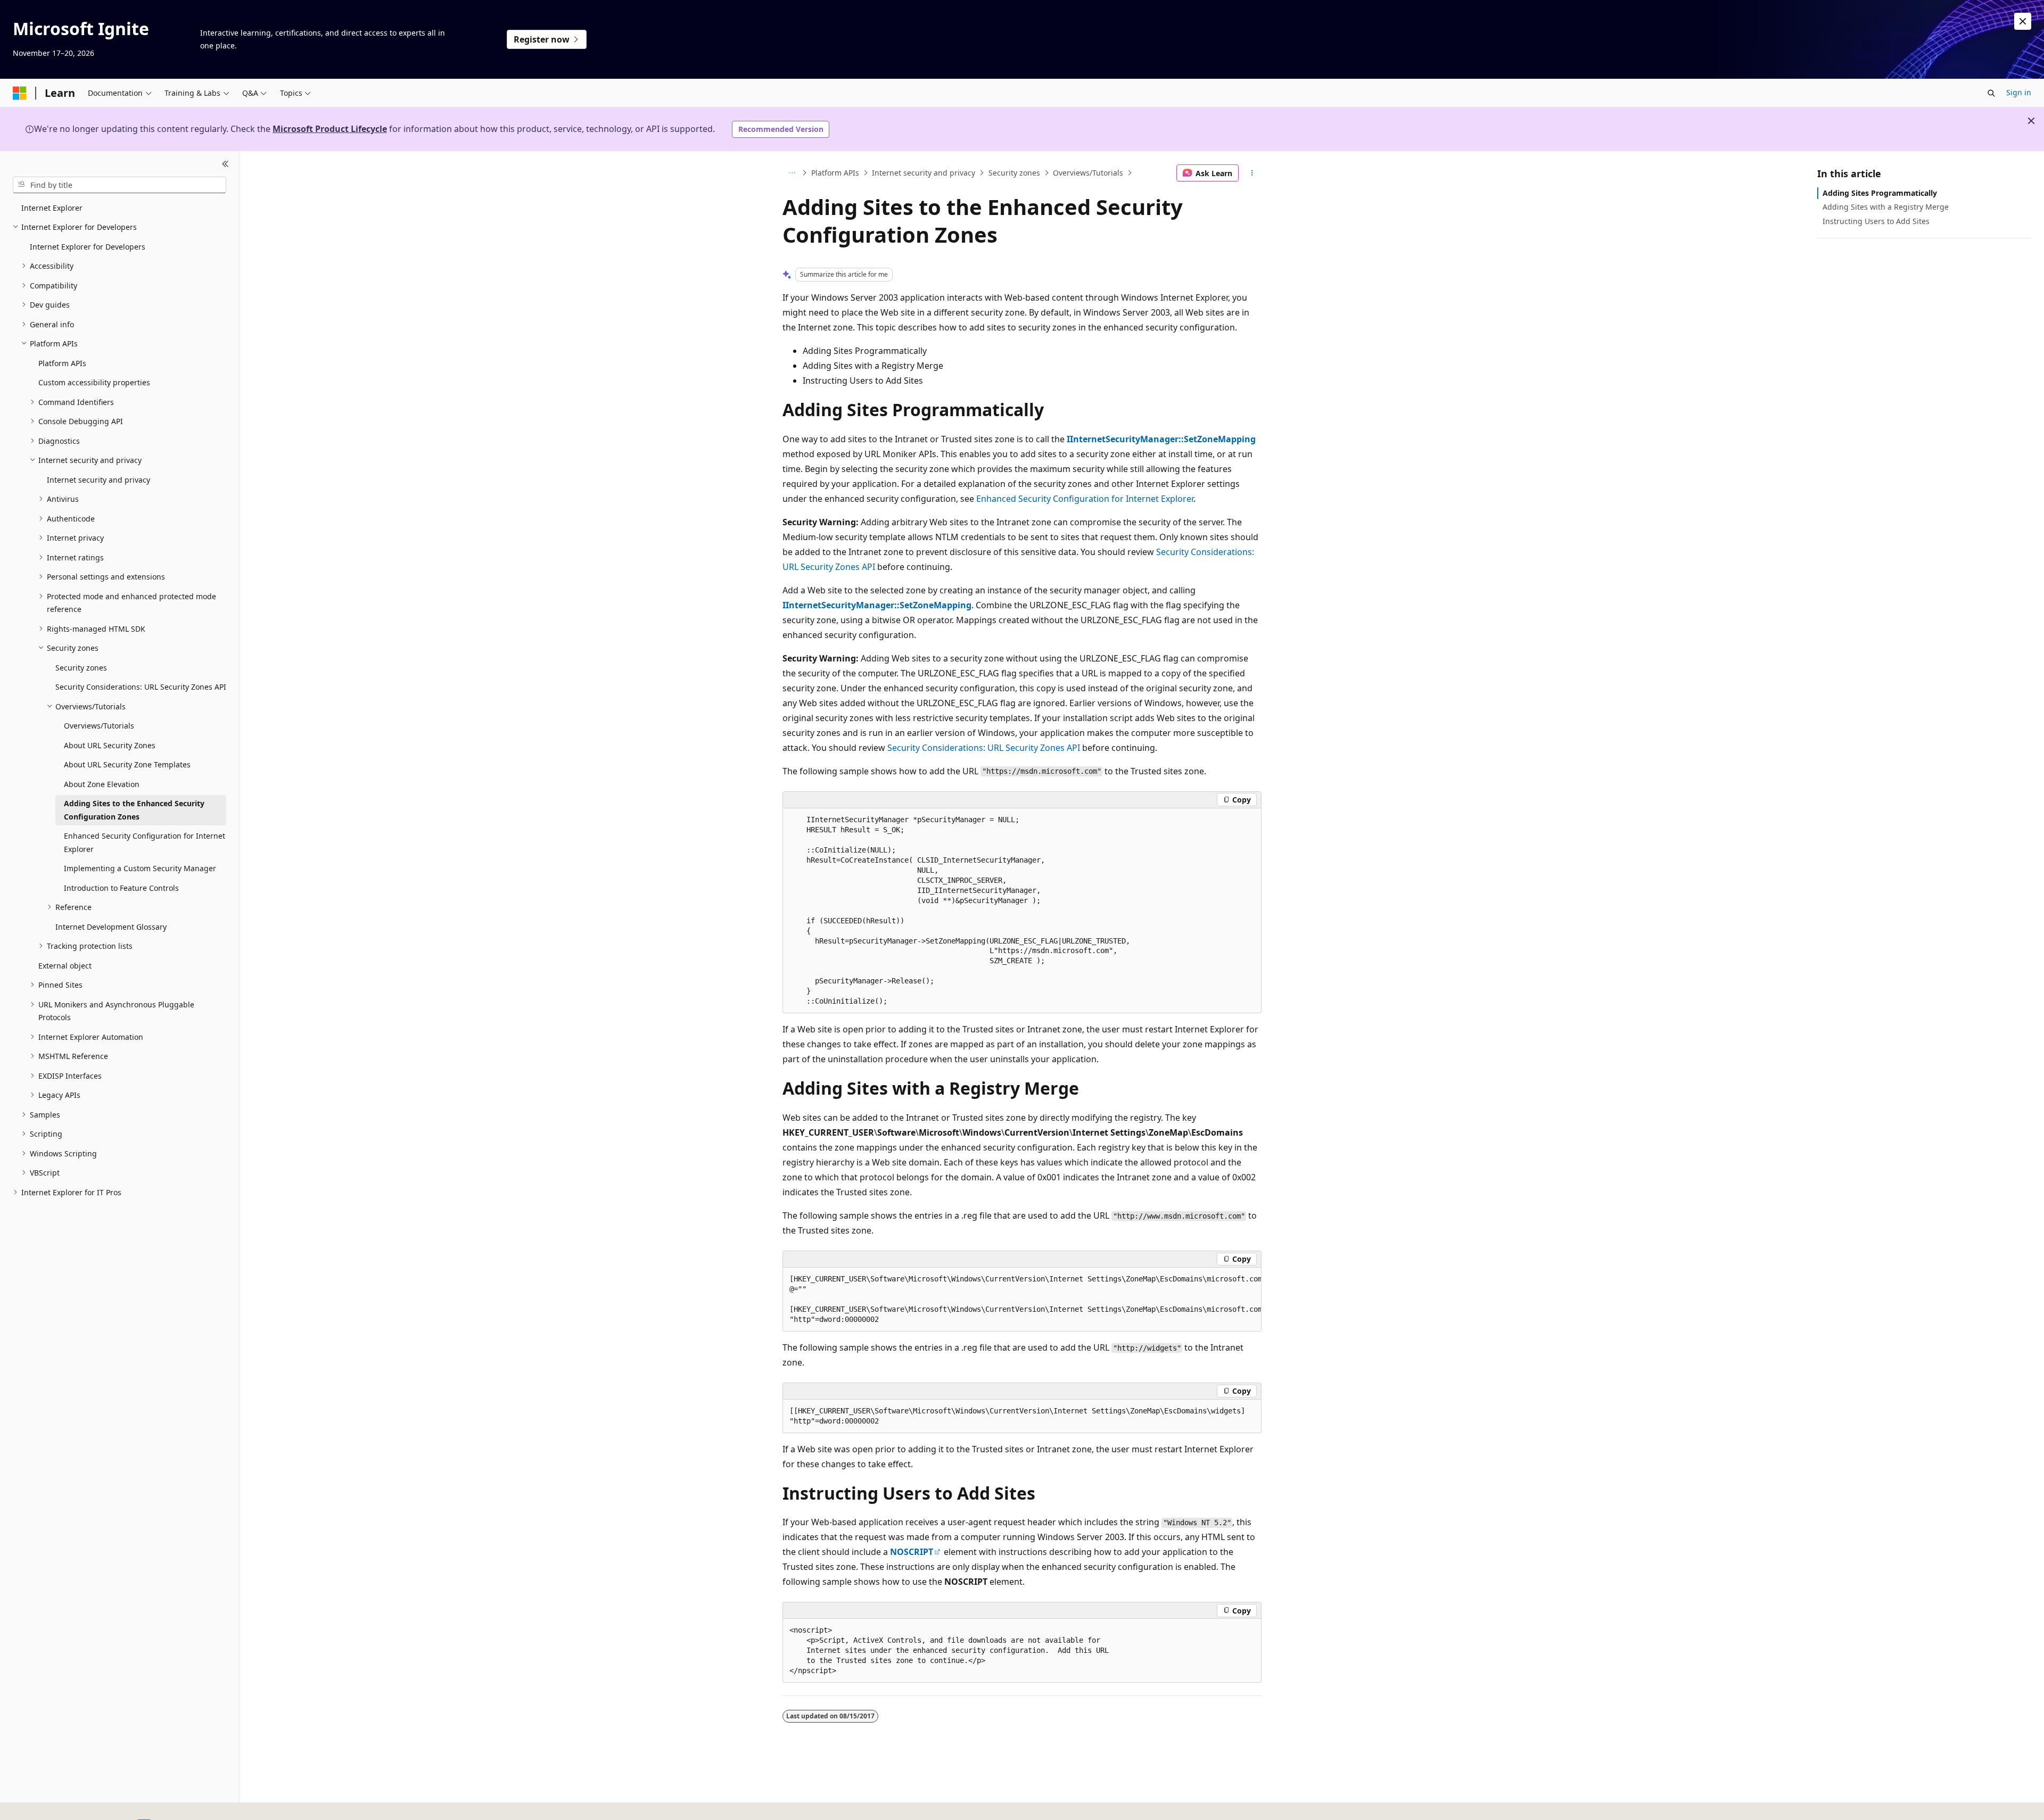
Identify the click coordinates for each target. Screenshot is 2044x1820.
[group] (1022, 1300)
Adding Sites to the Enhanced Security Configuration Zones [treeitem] (134, 810)
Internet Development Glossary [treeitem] (111, 927)
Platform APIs (835, 173)
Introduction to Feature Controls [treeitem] (121, 888)
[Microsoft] (20, 93)
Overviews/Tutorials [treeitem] (99, 726)
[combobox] (119, 185)
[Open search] (1991, 93)
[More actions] (1252, 173)
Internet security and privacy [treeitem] (98, 480)
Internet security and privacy (924, 173)
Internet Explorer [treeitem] (52, 208)
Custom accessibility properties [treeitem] (94, 382)
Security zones (1014, 173)
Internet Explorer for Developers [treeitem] (88, 247)
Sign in (2019, 92)
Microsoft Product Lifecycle (330, 129)
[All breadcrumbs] (792, 173)
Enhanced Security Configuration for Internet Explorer (1085, 499)
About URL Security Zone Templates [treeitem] (127, 764)
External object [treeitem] (65, 966)
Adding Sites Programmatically (1880, 193)
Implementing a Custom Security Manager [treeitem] (140, 868)
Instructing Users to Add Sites (1876, 221)
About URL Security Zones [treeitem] (110, 745)
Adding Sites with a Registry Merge (1886, 207)
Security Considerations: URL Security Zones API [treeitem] (141, 687)
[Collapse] (225, 164)
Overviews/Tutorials (1088, 173)
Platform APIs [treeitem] (62, 363)
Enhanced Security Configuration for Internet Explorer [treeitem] (145, 842)
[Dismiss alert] (2023, 21)
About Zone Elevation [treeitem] (102, 784)
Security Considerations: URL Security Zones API (984, 748)
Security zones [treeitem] (81, 668)
